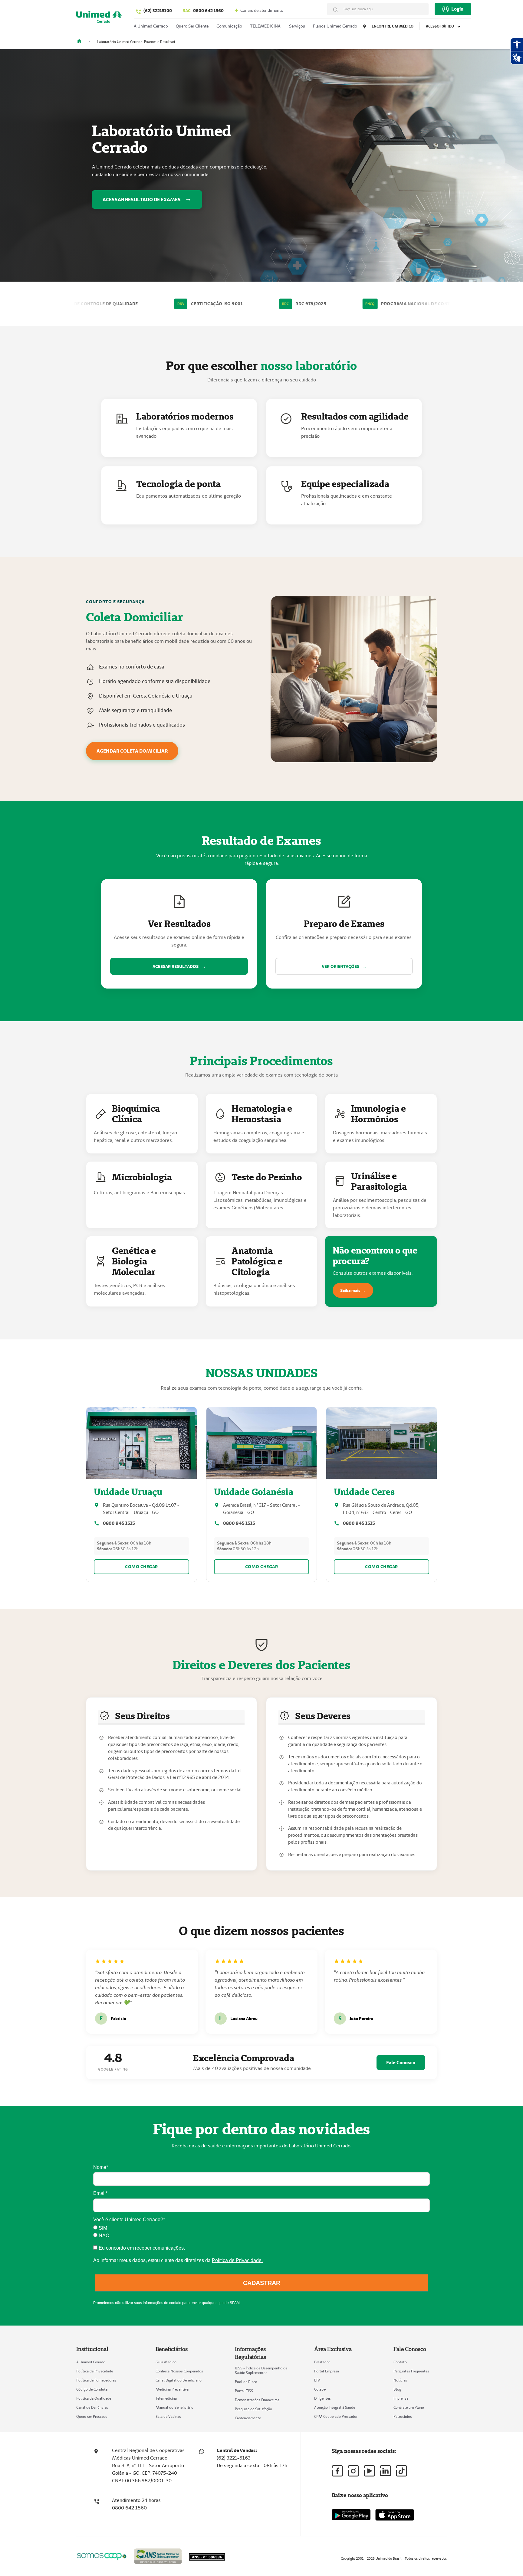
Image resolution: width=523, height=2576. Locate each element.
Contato (400, 2362)
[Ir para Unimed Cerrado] (99, 18)
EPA (317, 2380)
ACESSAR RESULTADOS (179, 966)
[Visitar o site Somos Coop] (102, 2556)
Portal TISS (244, 2391)
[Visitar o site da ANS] (158, 2555)
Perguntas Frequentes (411, 2371)
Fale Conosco (401, 2063)
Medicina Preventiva (172, 2389)
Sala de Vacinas (168, 2416)
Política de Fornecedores (96, 2380)
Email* (100, 2193)
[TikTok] (401, 2471)
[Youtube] (369, 2471)
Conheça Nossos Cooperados (179, 2371)
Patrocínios (403, 2416)
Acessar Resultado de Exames (142, 199)
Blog (397, 2389)
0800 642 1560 (203, 11)
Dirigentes (322, 2398)
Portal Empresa (327, 2371)
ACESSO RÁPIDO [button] (440, 26)
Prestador (322, 2362)
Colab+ (320, 2389)
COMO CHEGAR (141, 1567)
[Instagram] (353, 2471)
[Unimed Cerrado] (81, 42)
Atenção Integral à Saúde (335, 2407)
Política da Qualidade (94, 2398)
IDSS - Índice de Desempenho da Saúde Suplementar (261, 2370)
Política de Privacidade (95, 2371)
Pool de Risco (246, 2382)
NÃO (103, 2236)
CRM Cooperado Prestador (336, 2416)
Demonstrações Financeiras (257, 2400)
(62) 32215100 (158, 11)
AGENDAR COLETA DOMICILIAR (132, 751)
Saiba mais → (353, 1290)
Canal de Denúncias (92, 2407)
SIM (102, 2228)
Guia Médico (166, 2362)
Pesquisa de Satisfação (253, 2409)
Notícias (400, 2380)
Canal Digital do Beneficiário (179, 2380)
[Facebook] (337, 2471)
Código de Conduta (92, 2389)
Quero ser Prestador (92, 2416)
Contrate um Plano (409, 2407)
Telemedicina (166, 2398)
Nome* (101, 2167)
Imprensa (401, 2398)
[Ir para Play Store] (351, 2515)
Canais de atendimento (261, 10)
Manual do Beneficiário (174, 2407)
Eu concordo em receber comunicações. (141, 2248)
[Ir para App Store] (395, 2515)
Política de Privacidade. (237, 2260)
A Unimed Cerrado (91, 2362)
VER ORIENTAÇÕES (344, 966)
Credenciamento (248, 2418)
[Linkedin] (385, 2471)
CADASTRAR (262, 2283)
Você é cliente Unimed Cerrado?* (129, 2220)
